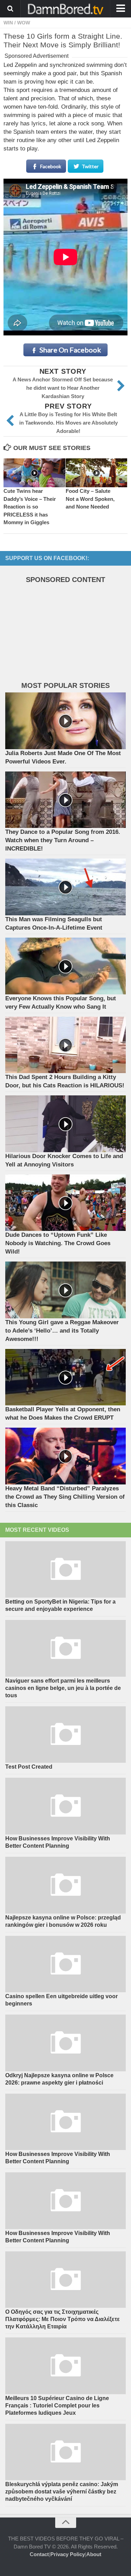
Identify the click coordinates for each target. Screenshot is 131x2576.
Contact (39, 2554)
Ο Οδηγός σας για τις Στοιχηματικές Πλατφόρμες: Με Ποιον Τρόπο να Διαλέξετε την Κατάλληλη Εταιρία (63, 2319)
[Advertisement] (58, 634)
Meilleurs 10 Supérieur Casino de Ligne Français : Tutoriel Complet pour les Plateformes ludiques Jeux (57, 2406)
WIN (8, 23)
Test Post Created (29, 1767)
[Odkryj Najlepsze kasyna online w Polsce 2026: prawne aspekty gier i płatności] (65, 2043)
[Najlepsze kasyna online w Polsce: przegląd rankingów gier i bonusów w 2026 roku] (65, 1885)
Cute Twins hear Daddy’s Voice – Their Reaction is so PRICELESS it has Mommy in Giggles (30, 507)
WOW (24, 23)
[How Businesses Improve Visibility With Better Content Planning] (65, 1806)
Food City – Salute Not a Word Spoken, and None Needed (90, 499)
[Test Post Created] (65, 1735)
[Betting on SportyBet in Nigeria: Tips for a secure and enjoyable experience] (65, 1570)
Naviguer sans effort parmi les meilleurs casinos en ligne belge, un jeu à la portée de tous (63, 1688)
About (94, 2554)
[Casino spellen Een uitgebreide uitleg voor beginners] (65, 1964)
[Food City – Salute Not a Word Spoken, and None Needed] (97, 473)
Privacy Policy (68, 2554)
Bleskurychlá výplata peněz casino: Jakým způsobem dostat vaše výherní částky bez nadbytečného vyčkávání (62, 2492)
